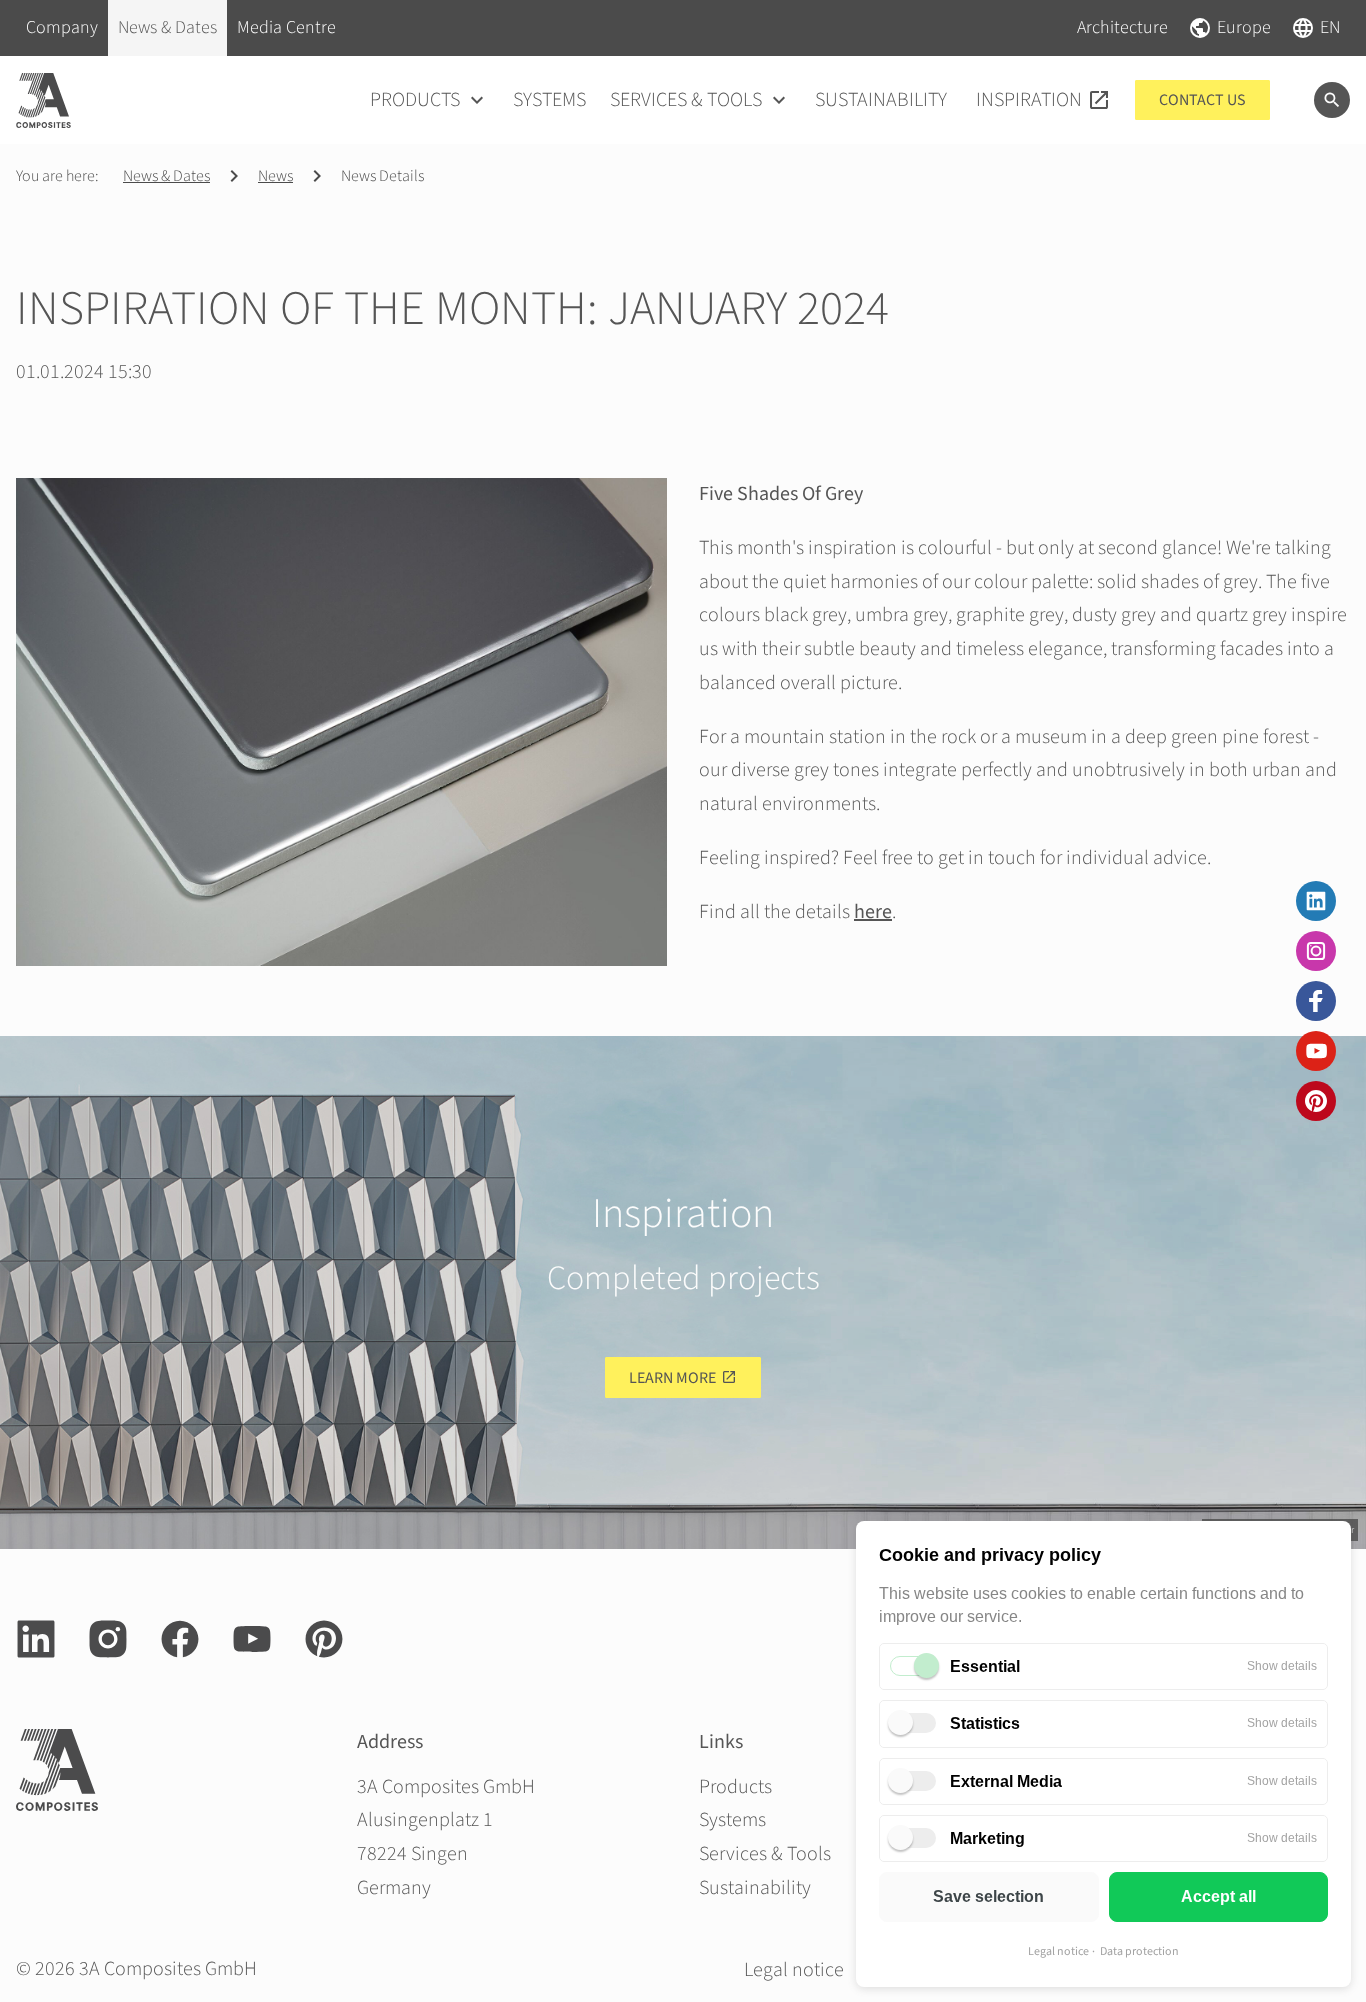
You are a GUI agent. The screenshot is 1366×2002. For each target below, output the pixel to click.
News (275, 176)
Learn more (672, 1378)
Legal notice (1058, 1951)
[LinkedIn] (1316, 901)
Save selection (988, 1896)
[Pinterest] (1316, 1101)
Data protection (1139, 1951)
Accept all (1218, 1896)
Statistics (985, 1723)
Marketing (987, 1838)
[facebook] (1316, 1001)
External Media (1006, 1781)
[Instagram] (1316, 951)
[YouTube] (1316, 1051)
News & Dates (166, 176)
